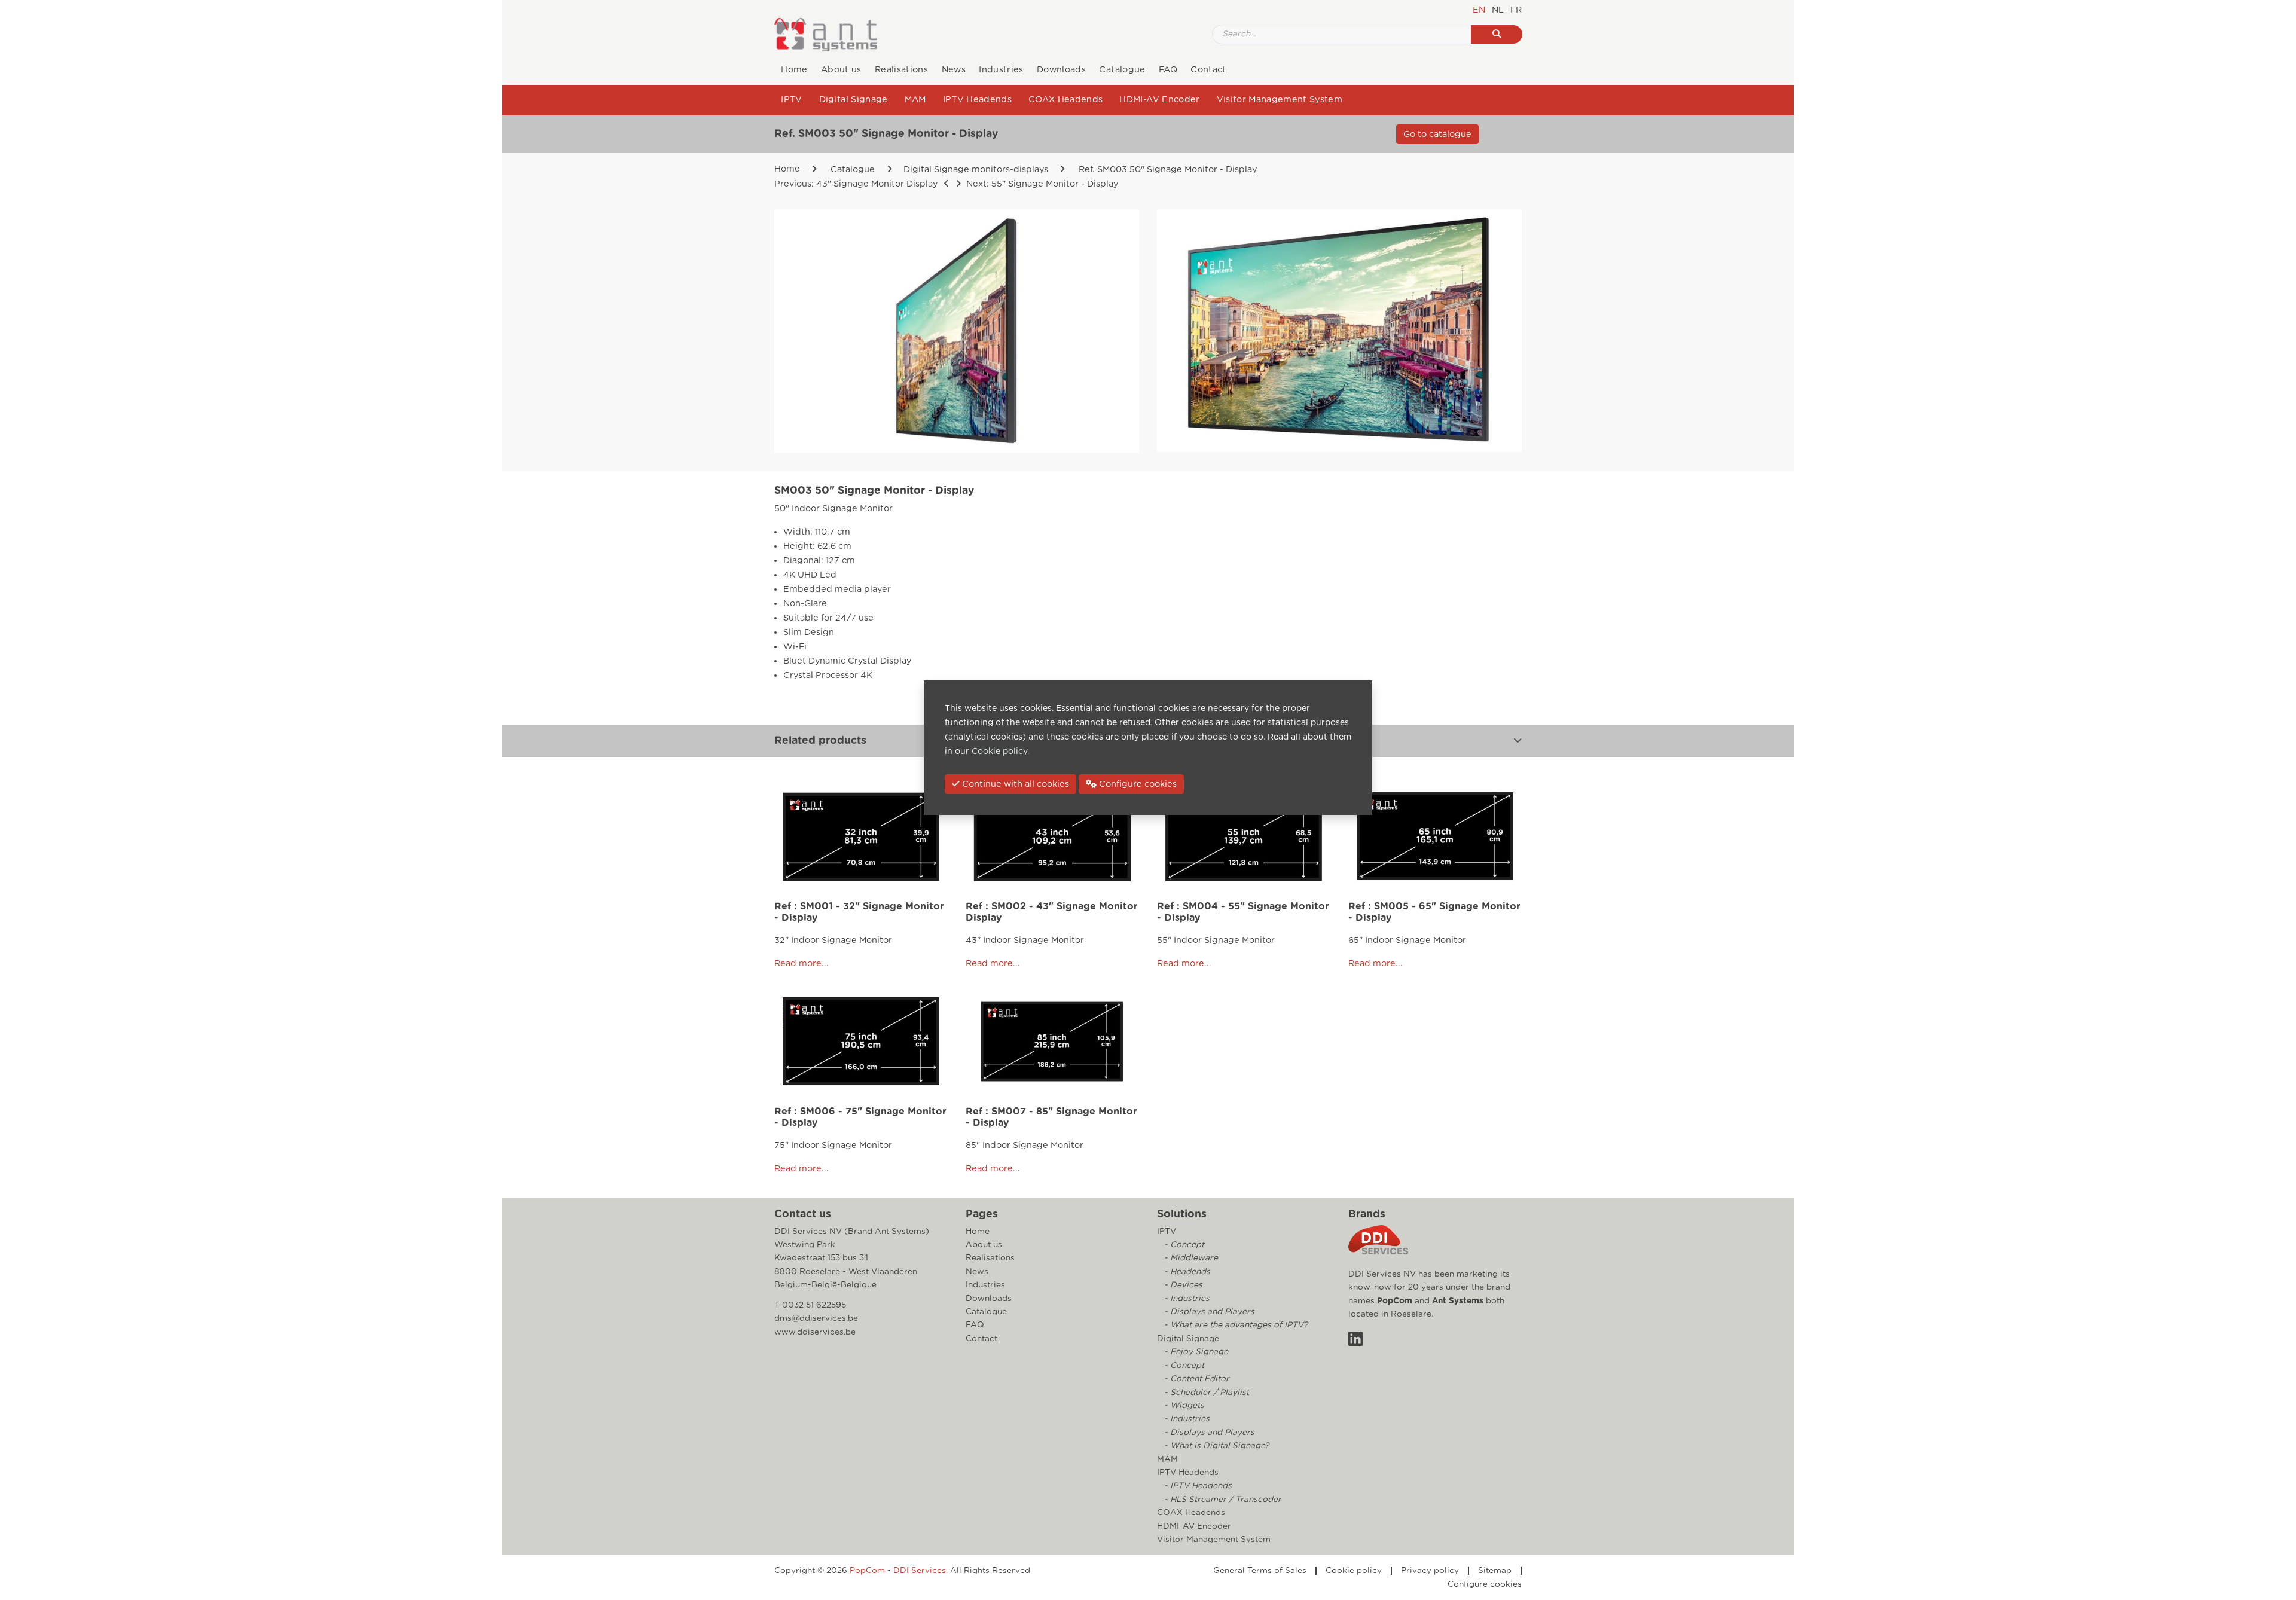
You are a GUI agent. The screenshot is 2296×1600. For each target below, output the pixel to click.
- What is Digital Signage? (1215, 1446)
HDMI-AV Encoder (1159, 100)
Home (794, 70)
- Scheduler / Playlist (1205, 1393)
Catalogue (1122, 70)
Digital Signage (854, 100)
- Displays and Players (1208, 1312)
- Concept (1183, 1245)
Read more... (802, 964)
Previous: (856, 184)
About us (841, 70)
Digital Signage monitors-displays (976, 170)
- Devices (1182, 1285)
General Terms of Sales (1260, 1571)
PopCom (1395, 1301)
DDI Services (920, 1571)
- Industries (1186, 1299)
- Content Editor (1196, 1379)
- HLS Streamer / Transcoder (1222, 1500)
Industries (1001, 70)
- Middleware (1190, 1258)
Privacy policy (1430, 1571)
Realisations (901, 70)
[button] (1518, 741)
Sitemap (1495, 1571)
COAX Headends (1065, 100)
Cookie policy (1354, 1571)
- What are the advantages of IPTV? (1235, 1325)
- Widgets (1183, 1406)
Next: (1041, 184)
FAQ (1168, 70)
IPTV (791, 100)
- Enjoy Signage (1195, 1352)
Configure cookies (1485, 1584)
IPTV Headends (977, 100)
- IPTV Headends (1197, 1486)
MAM (915, 100)
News (954, 70)
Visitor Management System (1280, 100)
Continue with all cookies (1014, 784)
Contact (1208, 70)
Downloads (1061, 70)
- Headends (1186, 1272)
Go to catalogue (1437, 134)
